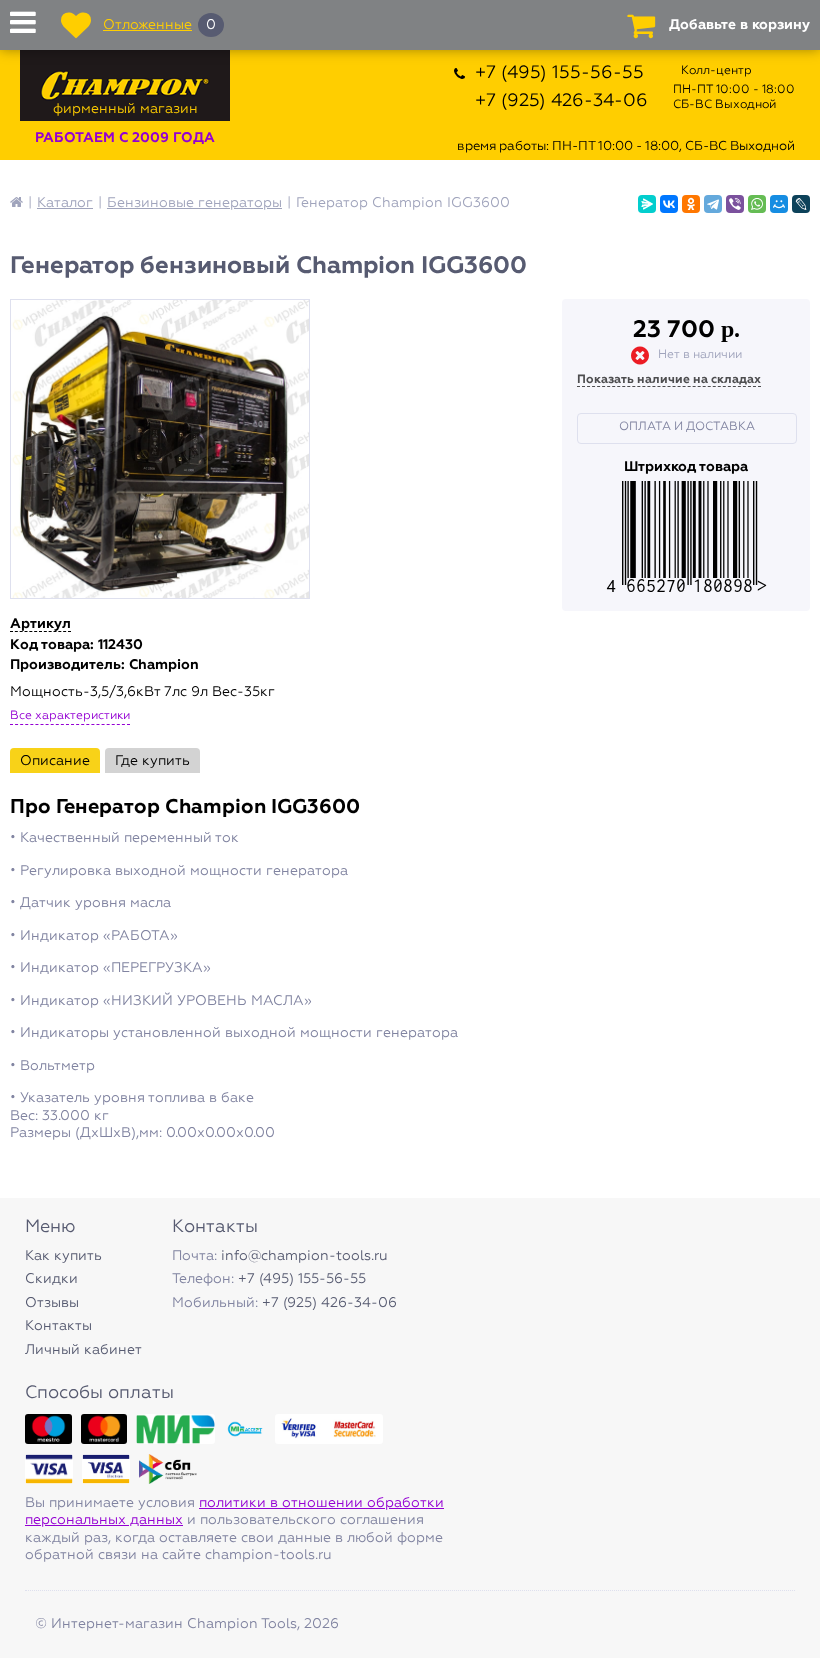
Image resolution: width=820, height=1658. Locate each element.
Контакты (58, 1326)
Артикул (40, 624)
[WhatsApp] (757, 204)
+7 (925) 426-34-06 (561, 101)
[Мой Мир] (779, 204)
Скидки (51, 1279)
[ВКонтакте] (669, 204)
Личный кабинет (83, 1350)
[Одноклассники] (691, 204)
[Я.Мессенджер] (647, 204)
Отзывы (52, 1303)
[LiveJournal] (801, 204)
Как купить (63, 1256)
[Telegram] (713, 204)
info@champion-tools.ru (304, 1256)
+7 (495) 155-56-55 (559, 73)
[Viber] (735, 204)
